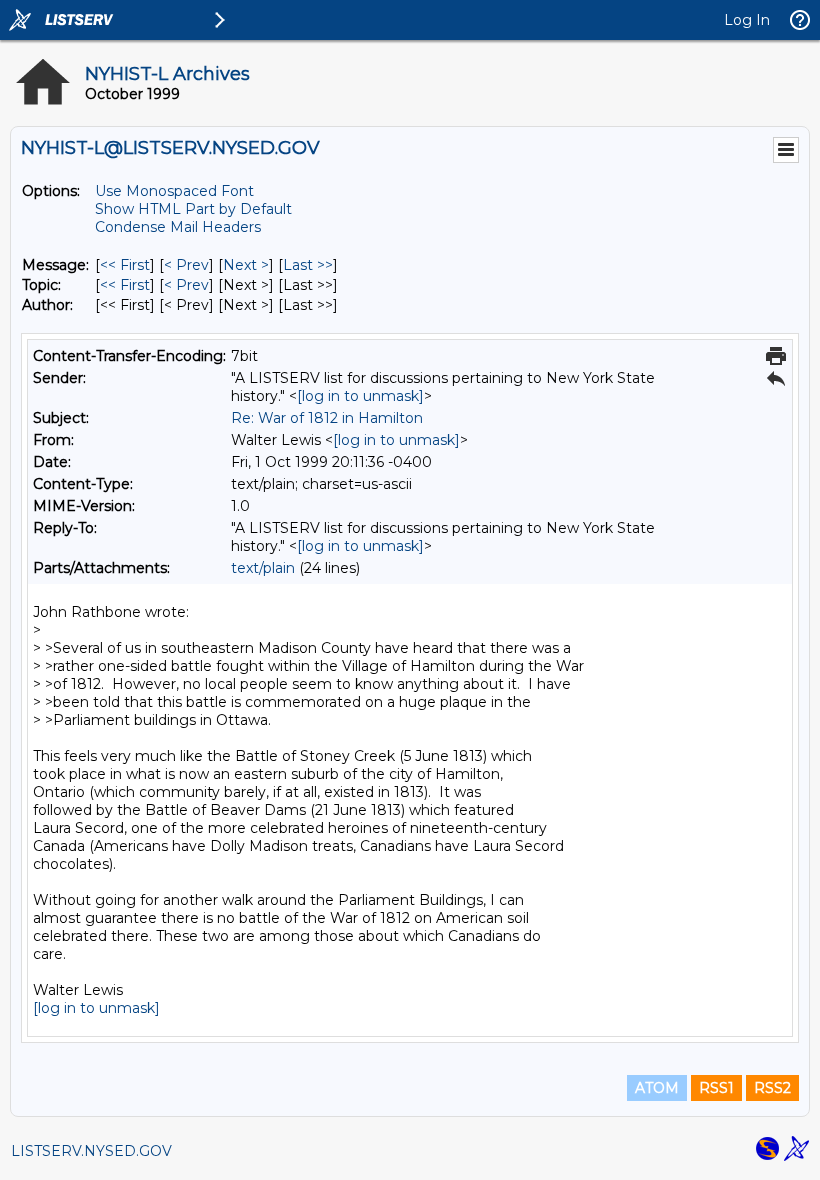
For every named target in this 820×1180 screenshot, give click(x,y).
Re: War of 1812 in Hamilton (327, 418)
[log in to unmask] (360, 396)
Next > (246, 265)
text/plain (263, 568)
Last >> (308, 265)
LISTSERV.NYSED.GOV (91, 1151)
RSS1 (716, 1088)
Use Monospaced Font (174, 191)
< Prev (186, 265)
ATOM (657, 1088)
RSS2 (772, 1088)
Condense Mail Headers (178, 227)
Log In (747, 20)
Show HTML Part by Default (193, 209)
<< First (125, 265)
